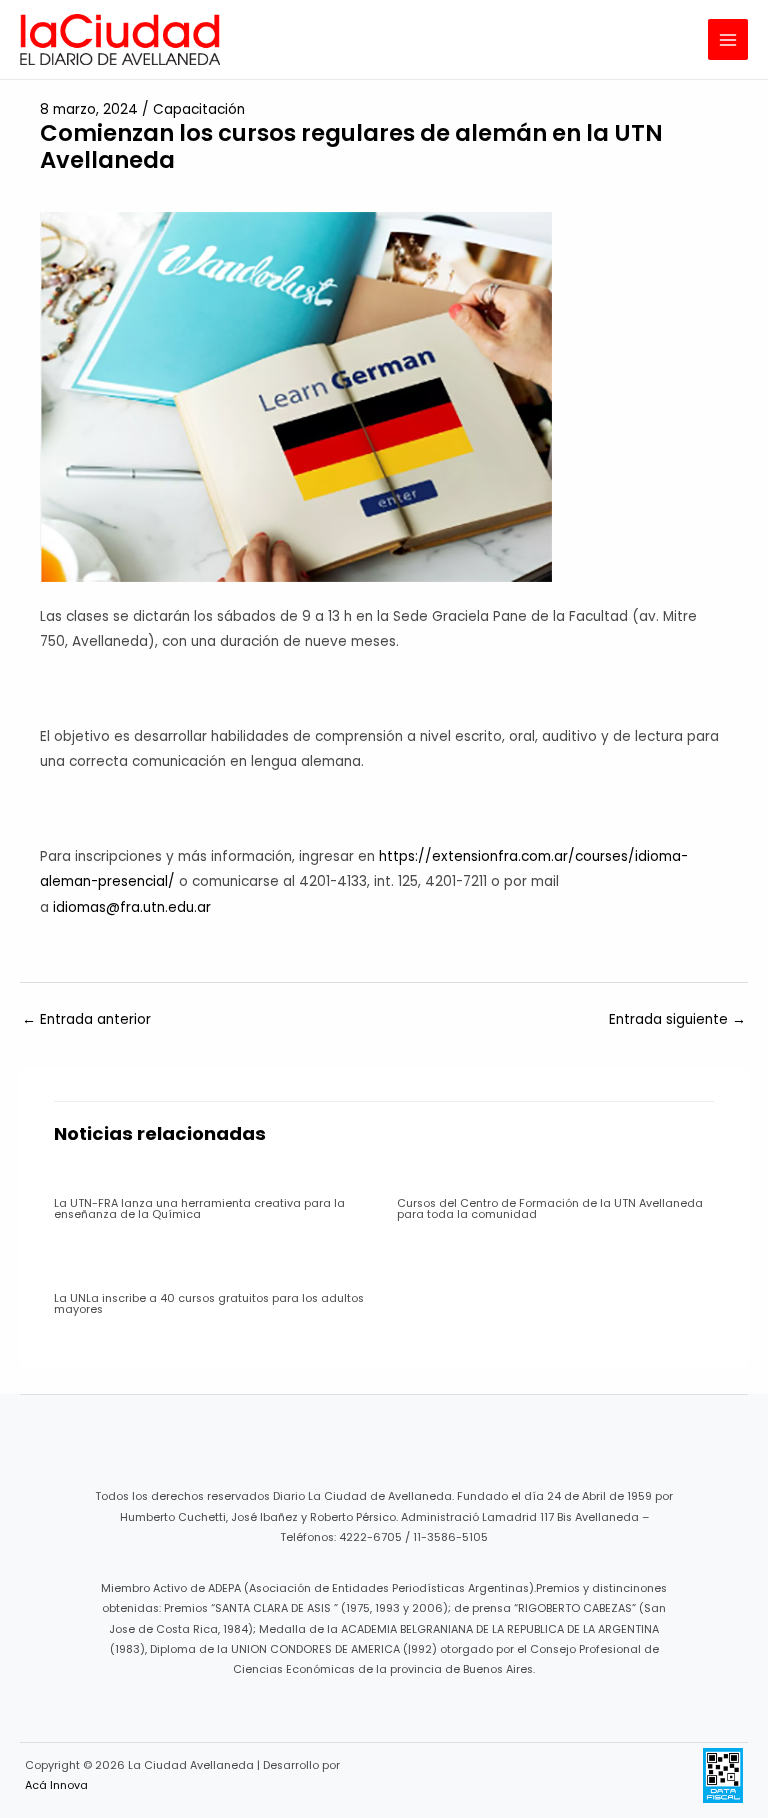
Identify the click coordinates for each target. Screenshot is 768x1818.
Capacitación (199, 109)
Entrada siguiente (677, 1019)
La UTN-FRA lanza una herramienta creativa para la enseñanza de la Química (199, 1209)
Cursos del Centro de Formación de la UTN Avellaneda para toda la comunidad (550, 1209)
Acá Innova (56, 1785)
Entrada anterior (86, 1019)
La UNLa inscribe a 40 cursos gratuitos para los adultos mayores (209, 1304)
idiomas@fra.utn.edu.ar (132, 907)
